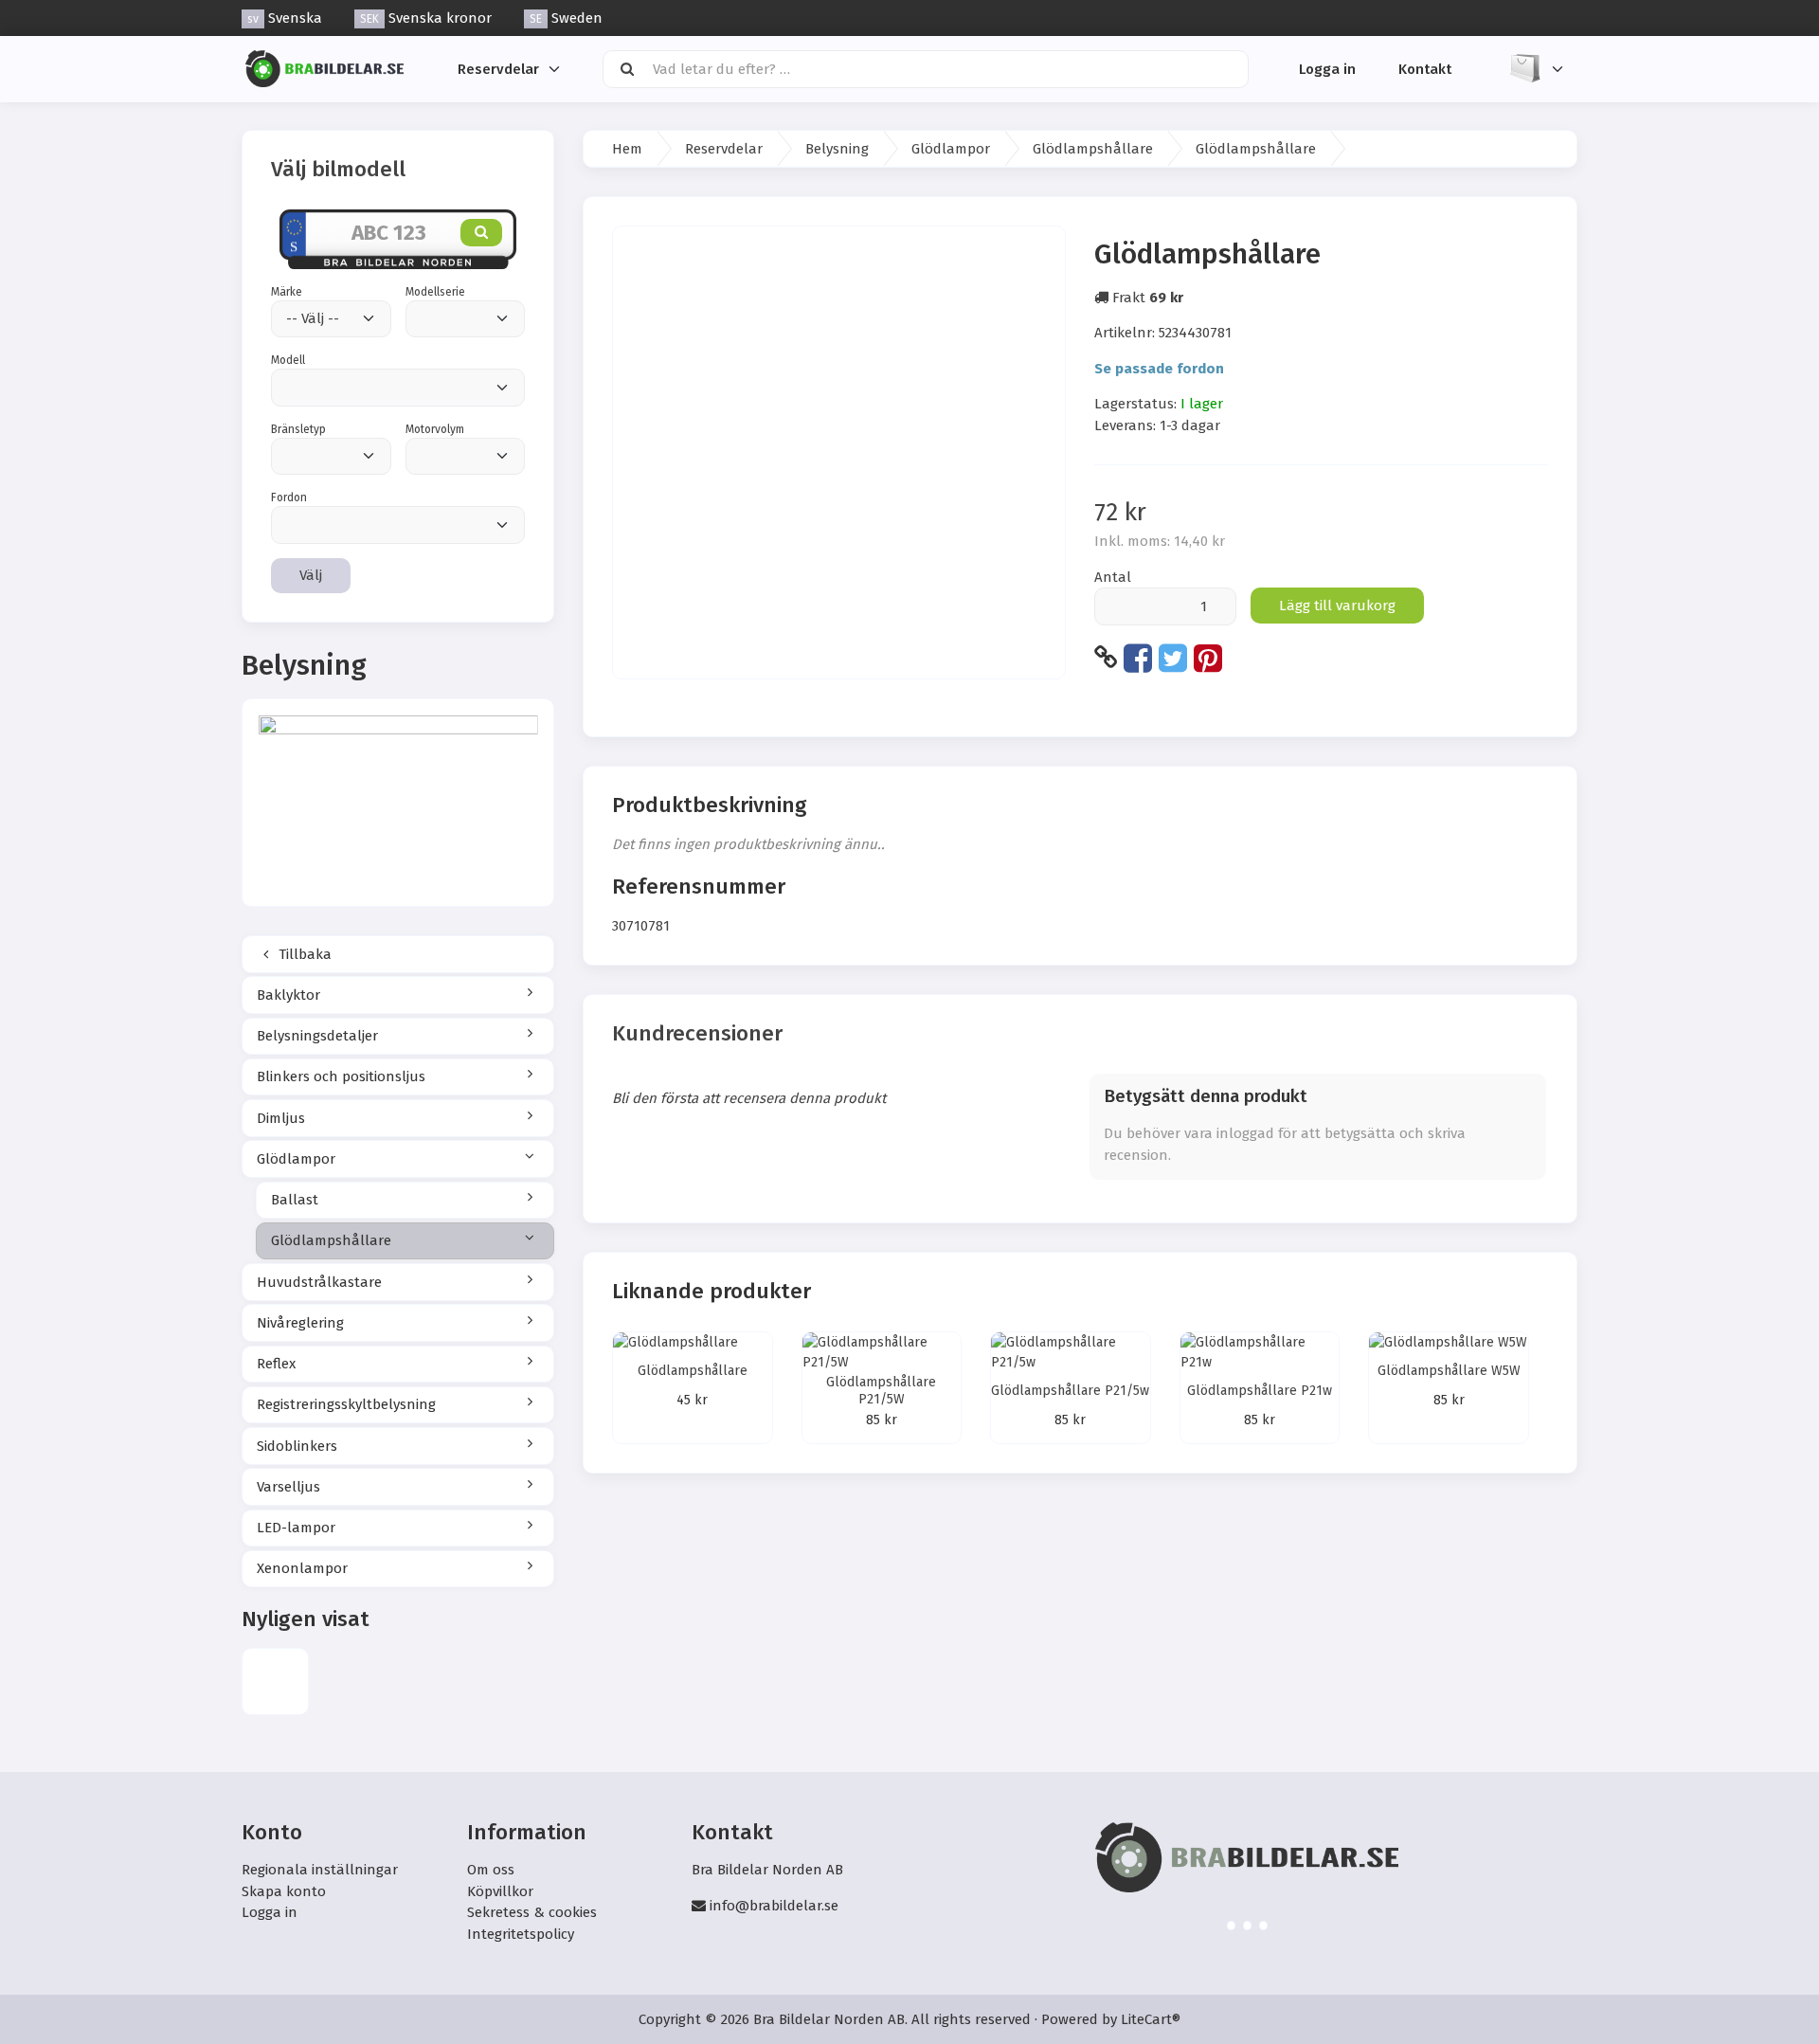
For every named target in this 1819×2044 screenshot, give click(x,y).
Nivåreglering (300, 1323)
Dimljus (281, 1118)
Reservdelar (498, 68)
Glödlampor (296, 1159)
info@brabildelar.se (774, 1906)
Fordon (289, 497)
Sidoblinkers (297, 1446)
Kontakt (1425, 68)
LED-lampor (296, 1528)
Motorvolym (435, 429)
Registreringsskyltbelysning (346, 1404)
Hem (627, 149)
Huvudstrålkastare (319, 1282)
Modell (288, 360)
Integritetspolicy (521, 1934)
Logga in (1327, 68)
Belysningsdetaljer (317, 1036)
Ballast (295, 1200)
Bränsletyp (298, 429)
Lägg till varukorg (1337, 606)
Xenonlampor (302, 1568)
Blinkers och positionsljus (341, 1076)
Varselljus (288, 1487)
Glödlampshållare (331, 1240)
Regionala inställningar (320, 1870)
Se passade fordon (1159, 369)
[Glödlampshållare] (275, 1682)
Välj (311, 575)
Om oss (491, 1870)
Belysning (837, 149)
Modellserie (435, 292)
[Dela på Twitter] (1173, 658)
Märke (287, 292)
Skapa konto (284, 1891)
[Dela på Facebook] (1138, 658)
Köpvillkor (500, 1891)
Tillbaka (303, 954)
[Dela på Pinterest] (1208, 658)
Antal (1113, 577)
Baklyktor (288, 995)
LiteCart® (1151, 2019)
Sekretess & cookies (532, 1912)
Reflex (276, 1364)
